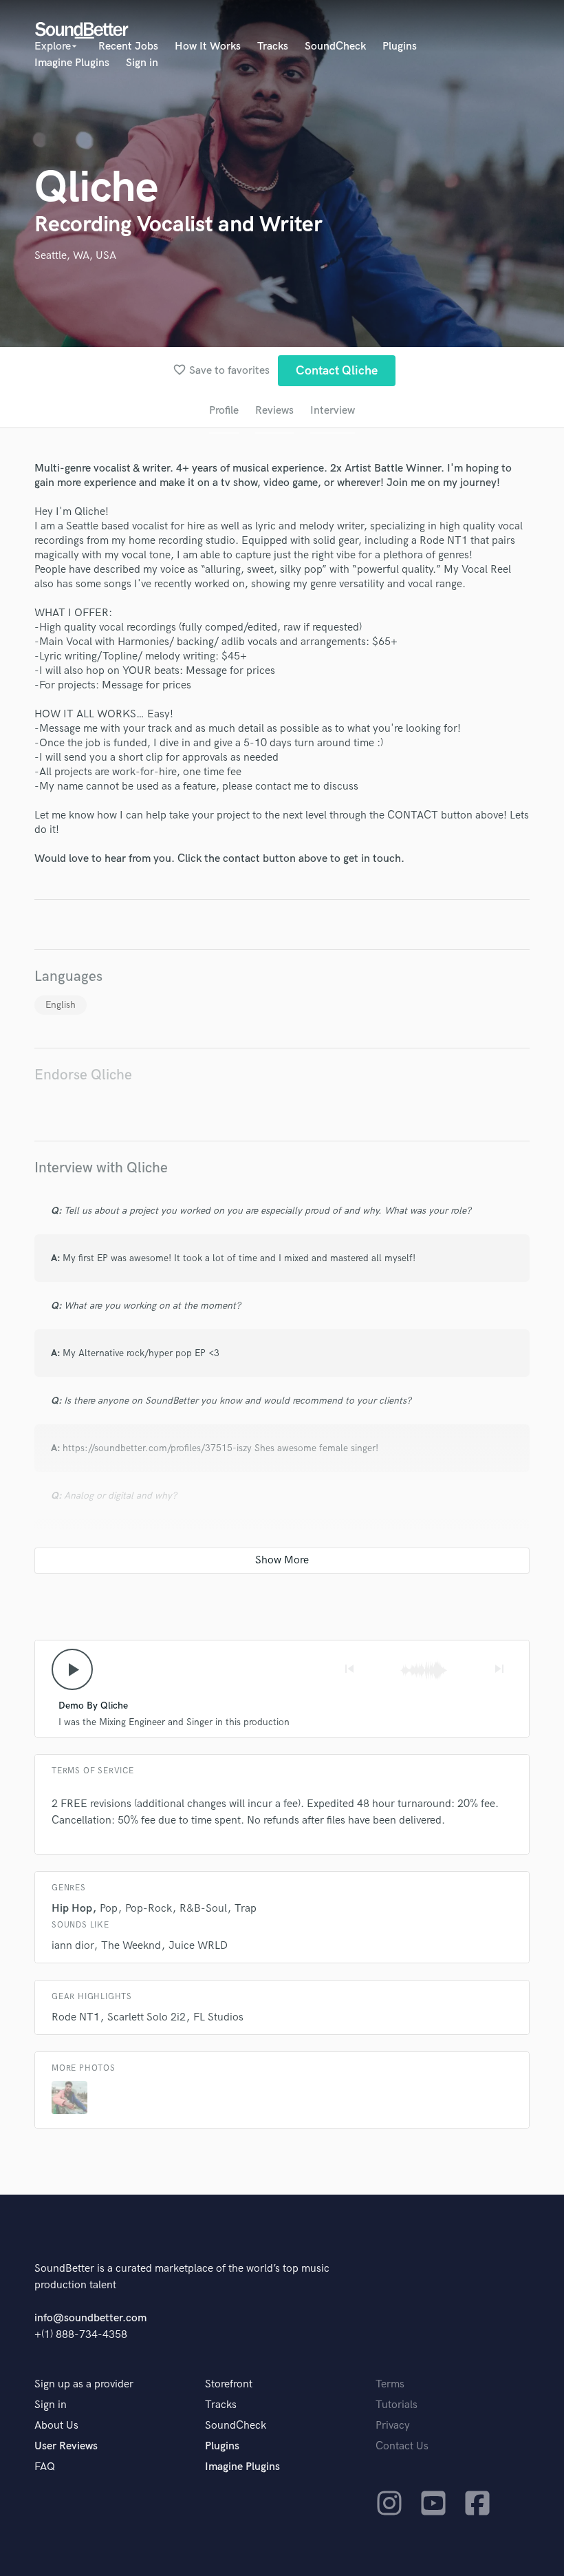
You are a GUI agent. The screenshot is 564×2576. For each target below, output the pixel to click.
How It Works (208, 46)
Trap (246, 1909)
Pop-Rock (149, 1909)
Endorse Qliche (83, 1075)
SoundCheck (335, 46)
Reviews (274, 411)
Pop (109, 1909)
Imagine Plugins (72, 63)
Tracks (273, 46)
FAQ (45, 2467)
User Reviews (66, 2446)
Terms (390, 2384)
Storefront (229, 2384)
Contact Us (402, 2446)
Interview (333, 411)
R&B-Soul (203, 1909)
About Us (56, 2426)
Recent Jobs (128, 46)
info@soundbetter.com (90, 2318)
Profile (224, 411)
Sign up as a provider (84, 2384)
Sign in (142, 63)
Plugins (400, 46)
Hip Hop (72, 1909)
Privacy (393, 2426)
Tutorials (397, 2405)
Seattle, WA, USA (75, 256)
